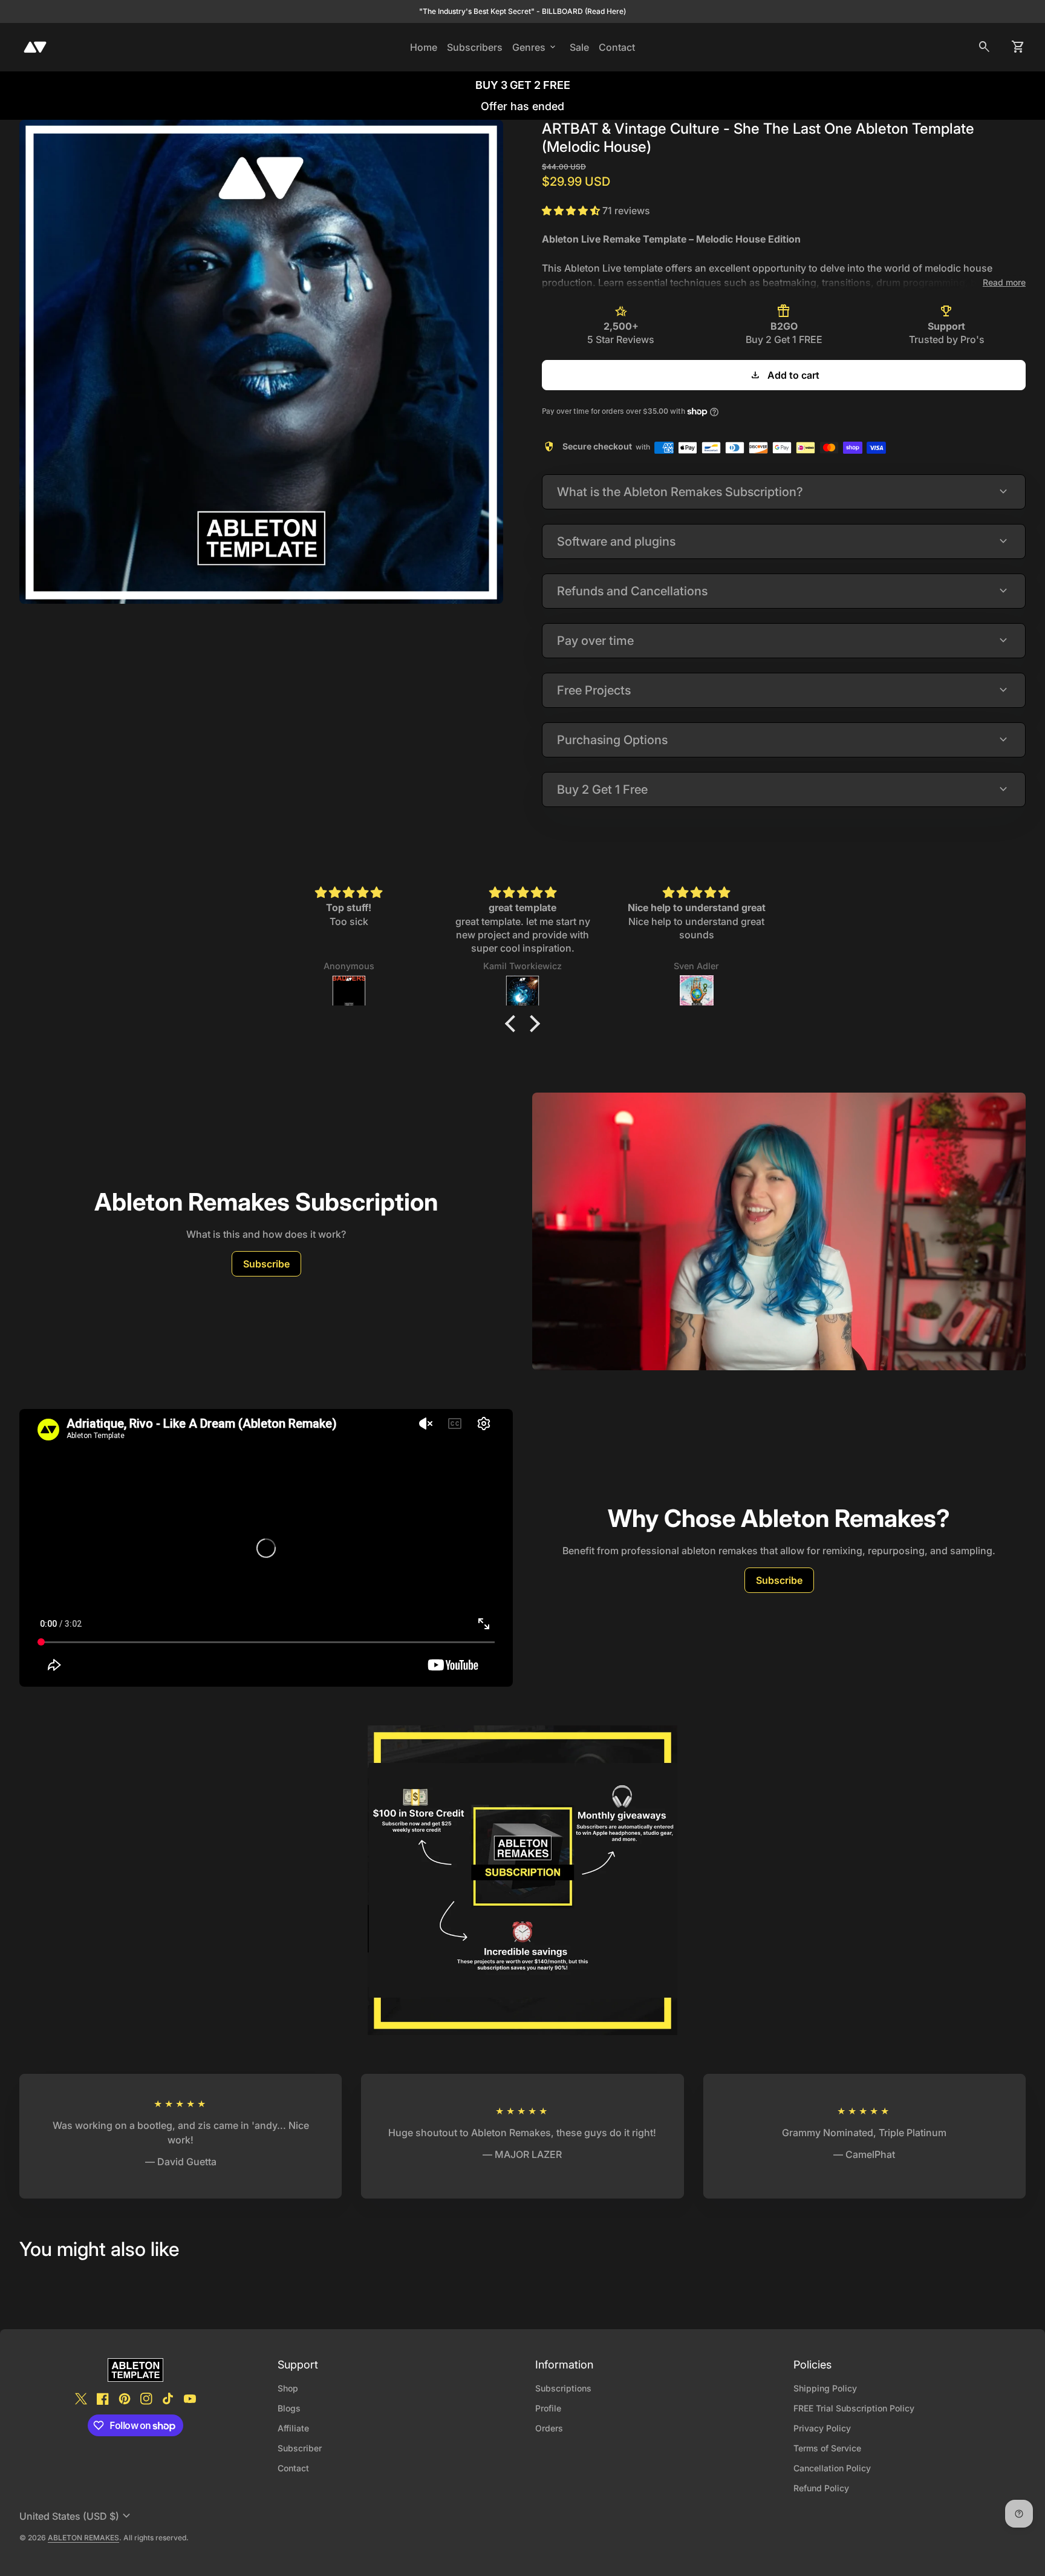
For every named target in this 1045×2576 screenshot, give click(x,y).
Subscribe (266, 1264)
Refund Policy (821, 2488)
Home (424, 47)
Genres (535, 47)
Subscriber (300, 2448)
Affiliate (293, 2428)
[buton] (77, 2516)
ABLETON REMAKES (83, 2538)
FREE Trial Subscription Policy (854, 2408)
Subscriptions (563, 2388)
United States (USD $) (77, 2516)
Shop (288, 2388)
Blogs (289, 2408)
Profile (548, 2408)
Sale (579, 47)
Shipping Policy (825, 2388)
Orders (549, 2428)
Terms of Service (827, 2448)
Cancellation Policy (832, 2468)
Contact (617, 47)
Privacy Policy (822, 2428)
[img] (349, 893)
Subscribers (477, 47)
